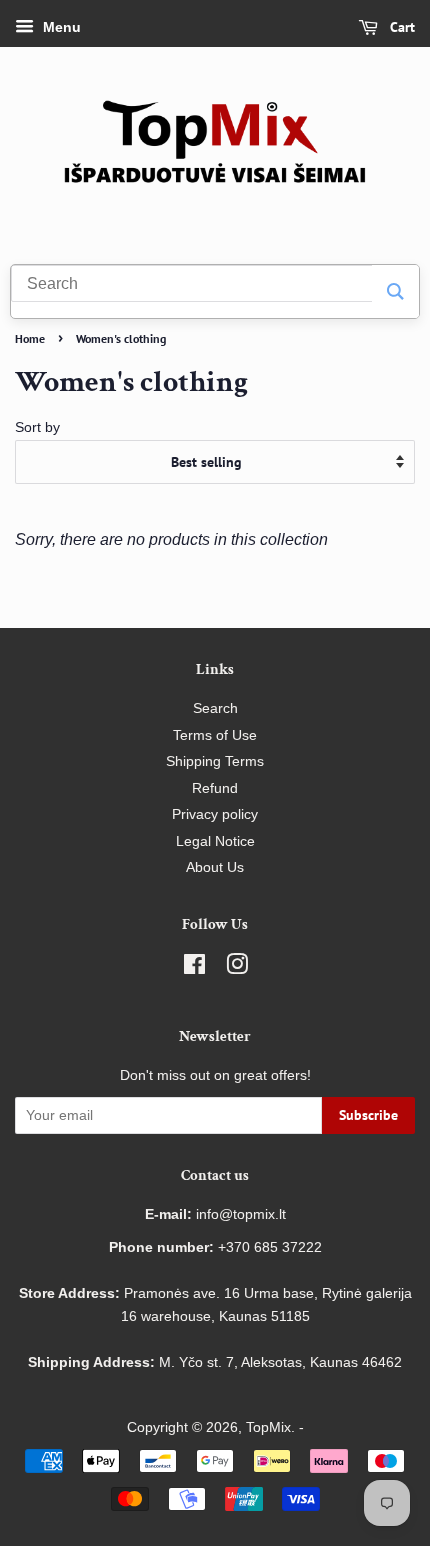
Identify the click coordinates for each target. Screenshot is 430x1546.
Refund (215, 788)
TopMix (268, 1427)
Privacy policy (215, 814)
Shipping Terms (215, 761)
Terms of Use (215, 735)
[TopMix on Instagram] (237, 968)
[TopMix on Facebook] (194, 968)
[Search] (395, 291)
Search (215, 708)
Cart (400, 27)
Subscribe (368, 1115)
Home (30, 338)
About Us (215, 867)
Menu (60, 27)
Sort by (37, 427)
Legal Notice (215, 841)
